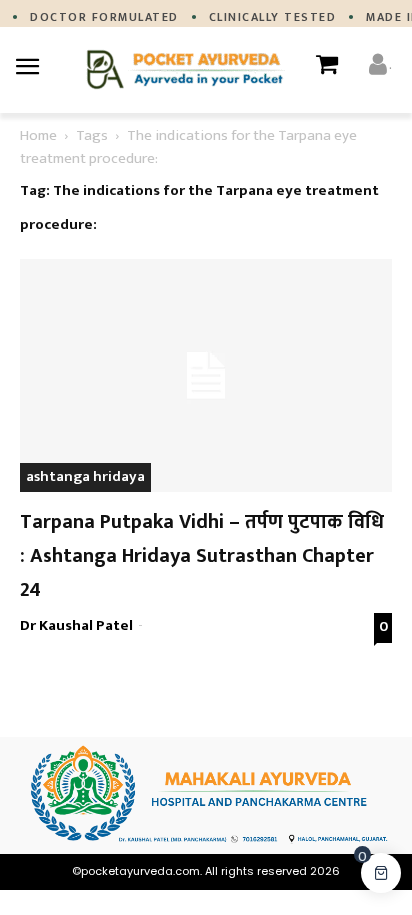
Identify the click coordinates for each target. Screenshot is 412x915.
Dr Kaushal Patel (76, 625)
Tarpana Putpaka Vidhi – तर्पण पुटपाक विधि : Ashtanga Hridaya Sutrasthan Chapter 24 (202, 556)
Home (38, 135)
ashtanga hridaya (85, 476)
